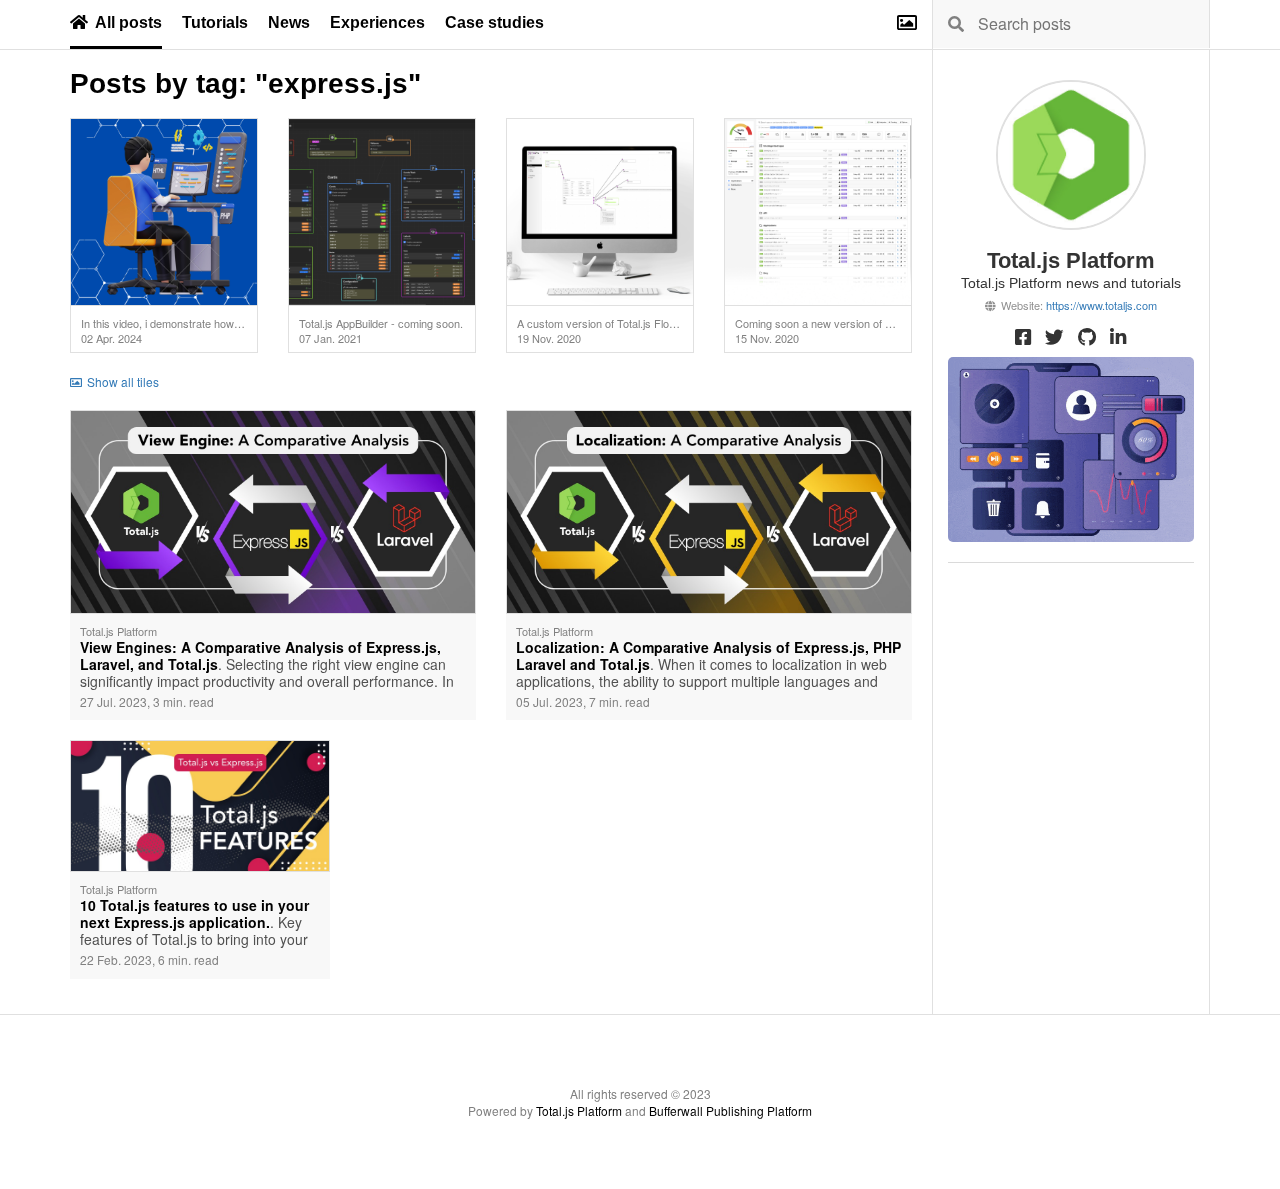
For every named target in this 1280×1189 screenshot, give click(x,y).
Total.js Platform (579, 1110)
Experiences (377, 22)
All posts (128, 22)
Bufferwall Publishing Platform (730, 1110)
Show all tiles (123, 381)
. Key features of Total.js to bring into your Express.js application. (194, 924)
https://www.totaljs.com (1101, 305)
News (289, 22)
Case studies (494, 22)
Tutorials (215, 22)
